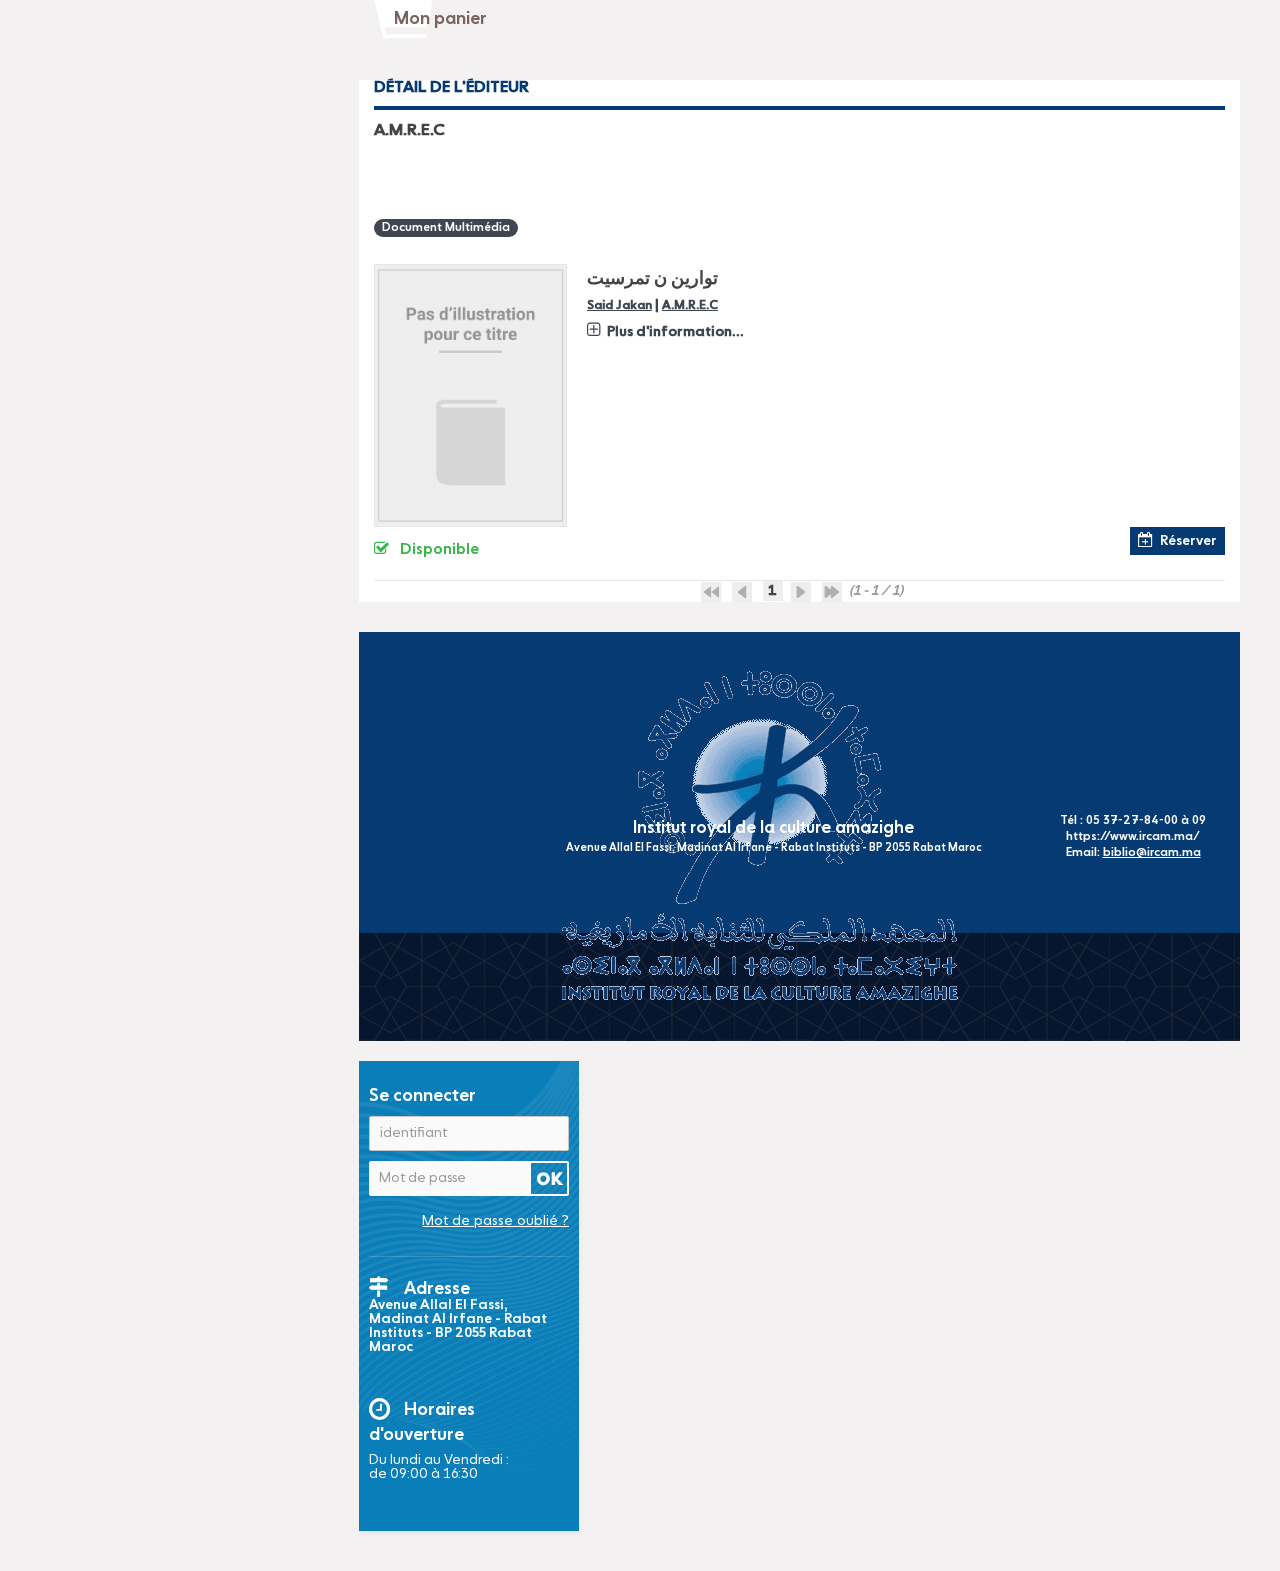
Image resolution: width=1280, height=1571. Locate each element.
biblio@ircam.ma (1152, 853)
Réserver (1188, 541)
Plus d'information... (675, 332)
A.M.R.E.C (690, 305)
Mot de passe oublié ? (495, 1221)
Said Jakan (619, 305)
